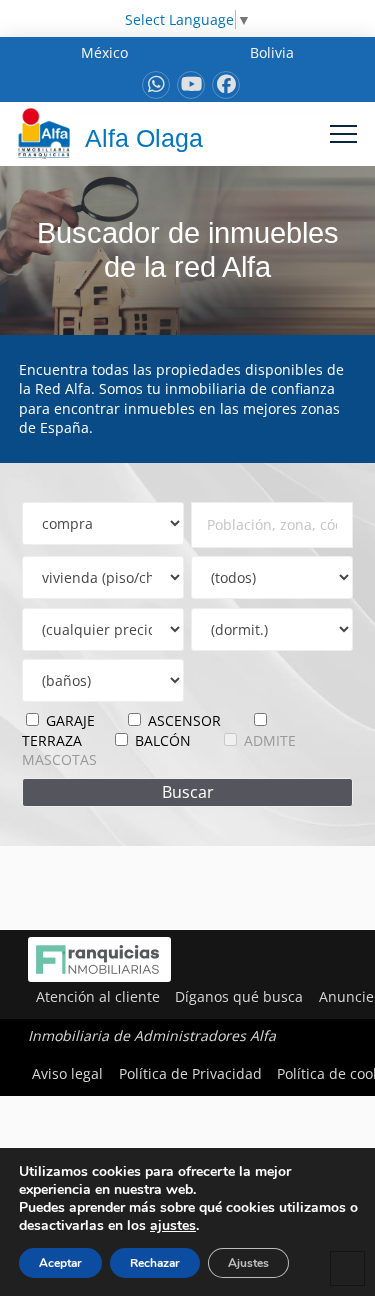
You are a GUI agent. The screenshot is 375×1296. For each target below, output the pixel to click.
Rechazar (155, 1263)
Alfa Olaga (144, 138)
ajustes (173, 1226)
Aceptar (60, 1263)
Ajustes (248, 1263)
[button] (343, 133)
